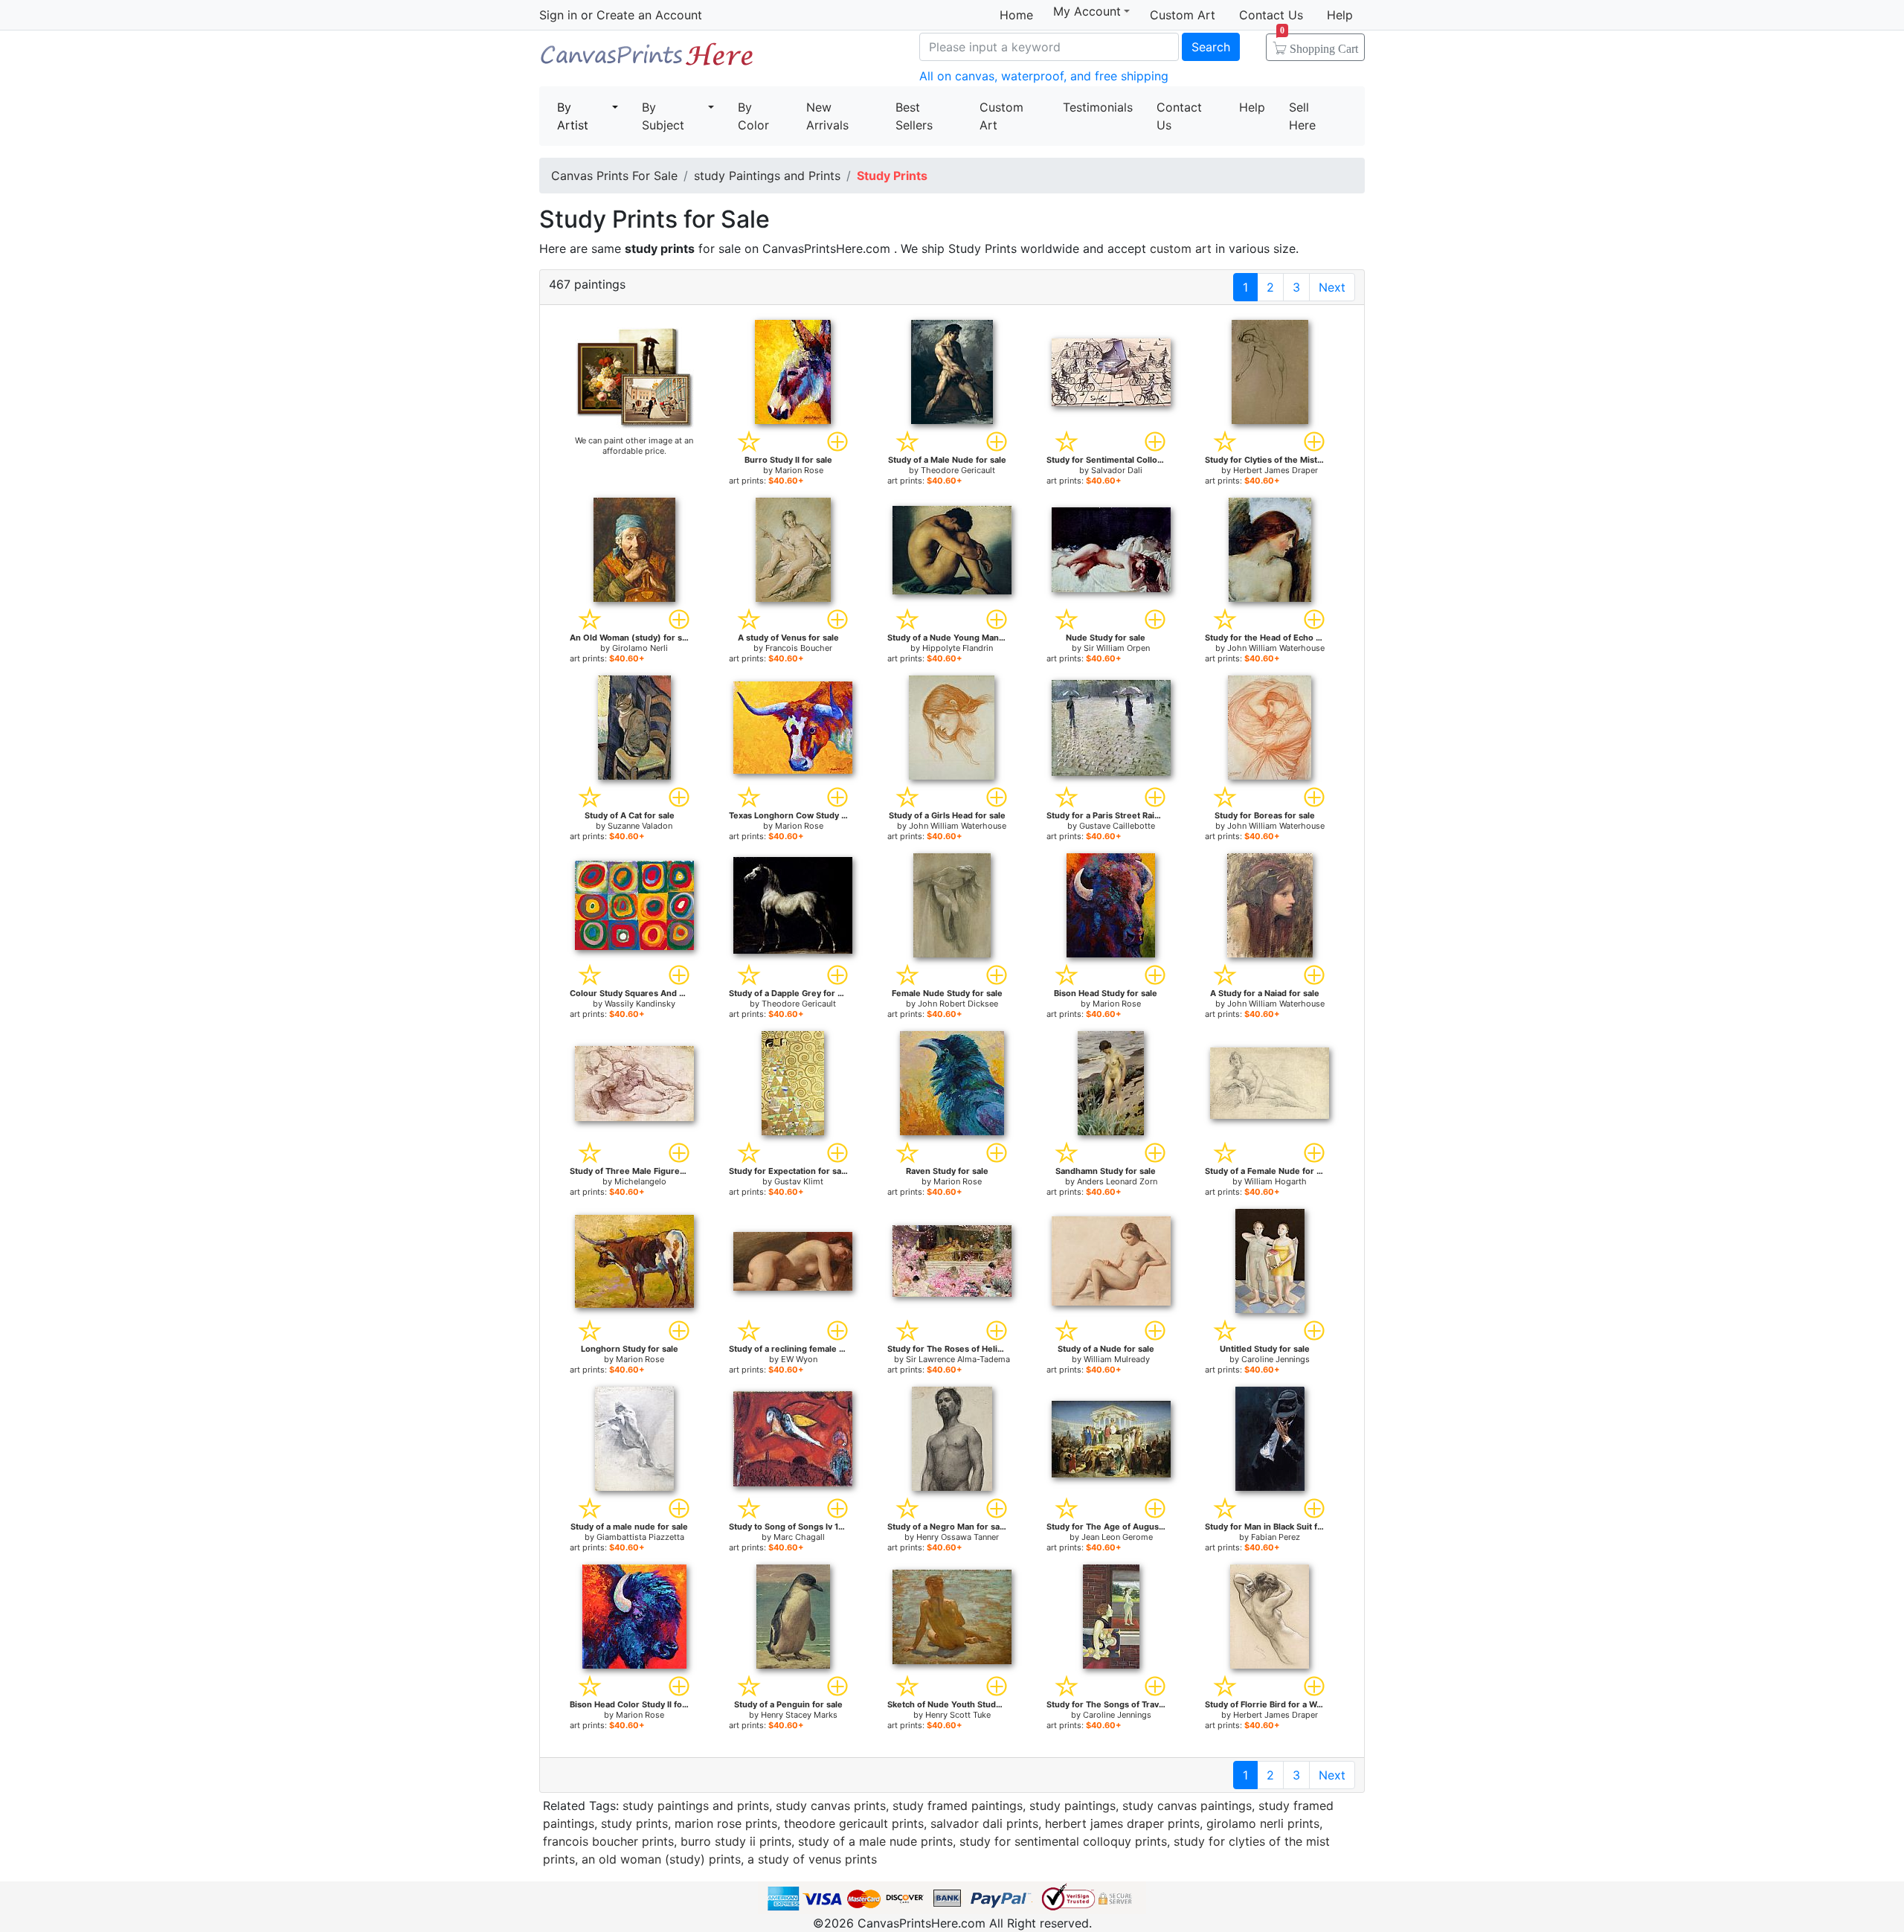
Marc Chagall (799, 1537)
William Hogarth (1276, 1181)
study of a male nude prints (875, 1841)
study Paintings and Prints (767, 176)
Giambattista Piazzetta (640, 1537)
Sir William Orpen (1117, 648)
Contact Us (1271, 15)
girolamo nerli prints (1263, 1823)
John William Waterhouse (1276, 648)
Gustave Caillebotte (1117, 826)
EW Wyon (799, 1359)
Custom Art (1183, 15)
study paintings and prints (696, 1806)
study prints (634, 1823)
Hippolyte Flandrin (958, 648)
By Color (753, 116)
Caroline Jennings (1276, 1359)
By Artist (573, 116)
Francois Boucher (799, 648)
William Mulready (1117, 1359)
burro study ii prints (736, 1841)
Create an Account (649, 15)
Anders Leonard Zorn (1117, 1181)
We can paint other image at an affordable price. (634, 446)
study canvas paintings (1187, 1806)
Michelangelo (640, 1181)
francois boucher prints (608, 1841)
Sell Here (1302, 116)
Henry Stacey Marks (799, 1715)
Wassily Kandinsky (640, 1004)
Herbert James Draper (1276, 470)
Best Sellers (914, 116)
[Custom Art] (634, 377)
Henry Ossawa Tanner (958, 1537)
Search (1211, 47)
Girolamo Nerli (640, 648)
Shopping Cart (1319, 44)
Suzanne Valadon (640, 826)
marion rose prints (726, 1823)
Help (1340, 15)
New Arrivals (827, 116)
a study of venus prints (812, 1859)
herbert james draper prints (1122, 1823)
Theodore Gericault (958, 470)
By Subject (663, 116)
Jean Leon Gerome (1117, 1537)
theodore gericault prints (854, 1823)
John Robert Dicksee (958, 1004)
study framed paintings (958, 1806)
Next (1332, 287)
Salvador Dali (1117, 470)
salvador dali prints (984, 1823)
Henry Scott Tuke (958, 1715)
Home (1016, 15)
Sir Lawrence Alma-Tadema (958, 1359)
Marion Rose (799, 470)
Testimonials (1098, 107)
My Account (1087, 12)
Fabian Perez (1276, 1537)
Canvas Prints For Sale (647, 60)
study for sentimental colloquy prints (1063, 1841)
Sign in (558, 15)
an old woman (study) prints (661, 1859)
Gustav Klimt (799, 1181)
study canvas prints (831, 1806)
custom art (1181, 248)
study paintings (1072, 1806)
